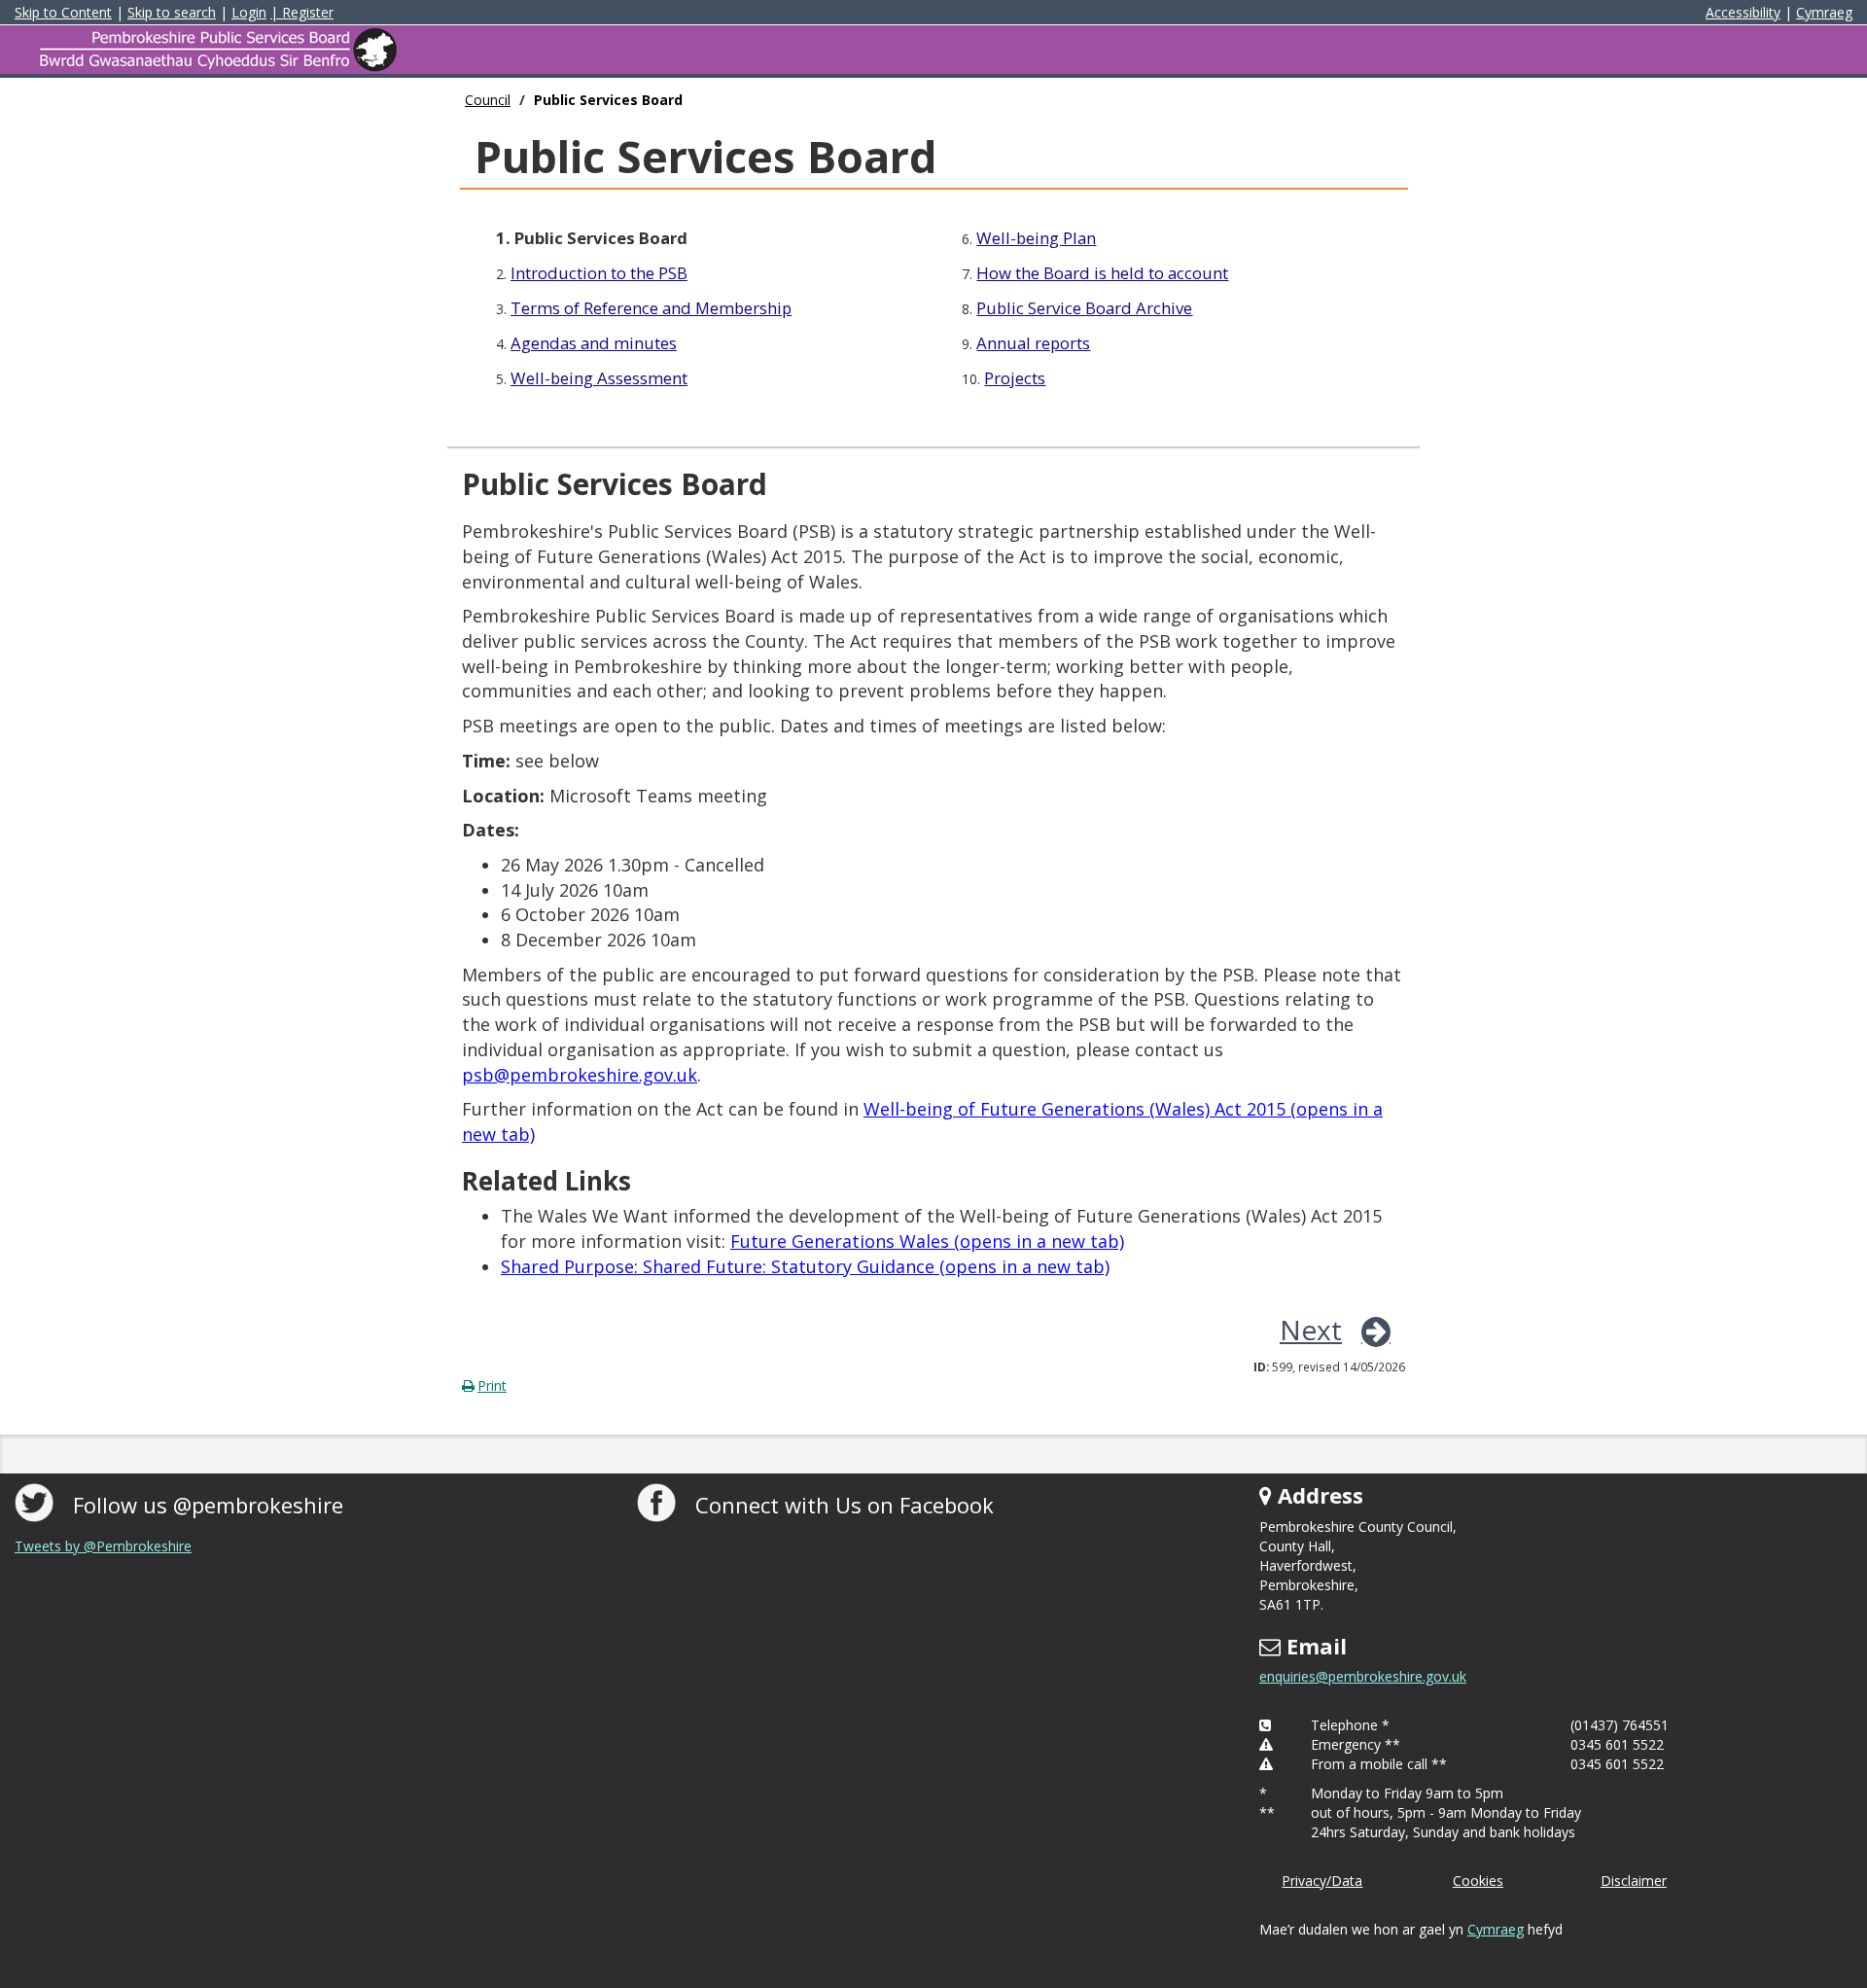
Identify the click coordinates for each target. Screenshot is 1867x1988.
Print (492, 1385)
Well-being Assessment (599, 378)
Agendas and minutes (594, 343)
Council (488, 100)
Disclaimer (1634, 1881)
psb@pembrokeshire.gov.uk (580, 1075)
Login (249, 12)
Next (1311, 1330)
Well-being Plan (1036, 238)
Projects (1015, 378)
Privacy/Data (1322, 1881)
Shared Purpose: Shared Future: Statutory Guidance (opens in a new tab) (805, 1266)
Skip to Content (63, 12)
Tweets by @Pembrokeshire (103, 1546)
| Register (302, 12)
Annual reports (1033, 343)
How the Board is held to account (1102, 273)
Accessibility (1743, 12)
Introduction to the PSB (599, 273)
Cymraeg (1824, 12)
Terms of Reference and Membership (651, 308)
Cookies (1478, 1881)
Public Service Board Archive (1084, 308)
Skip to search (172, 12)
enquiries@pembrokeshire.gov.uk (1363, 1676)
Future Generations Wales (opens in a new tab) (927, 1241)
